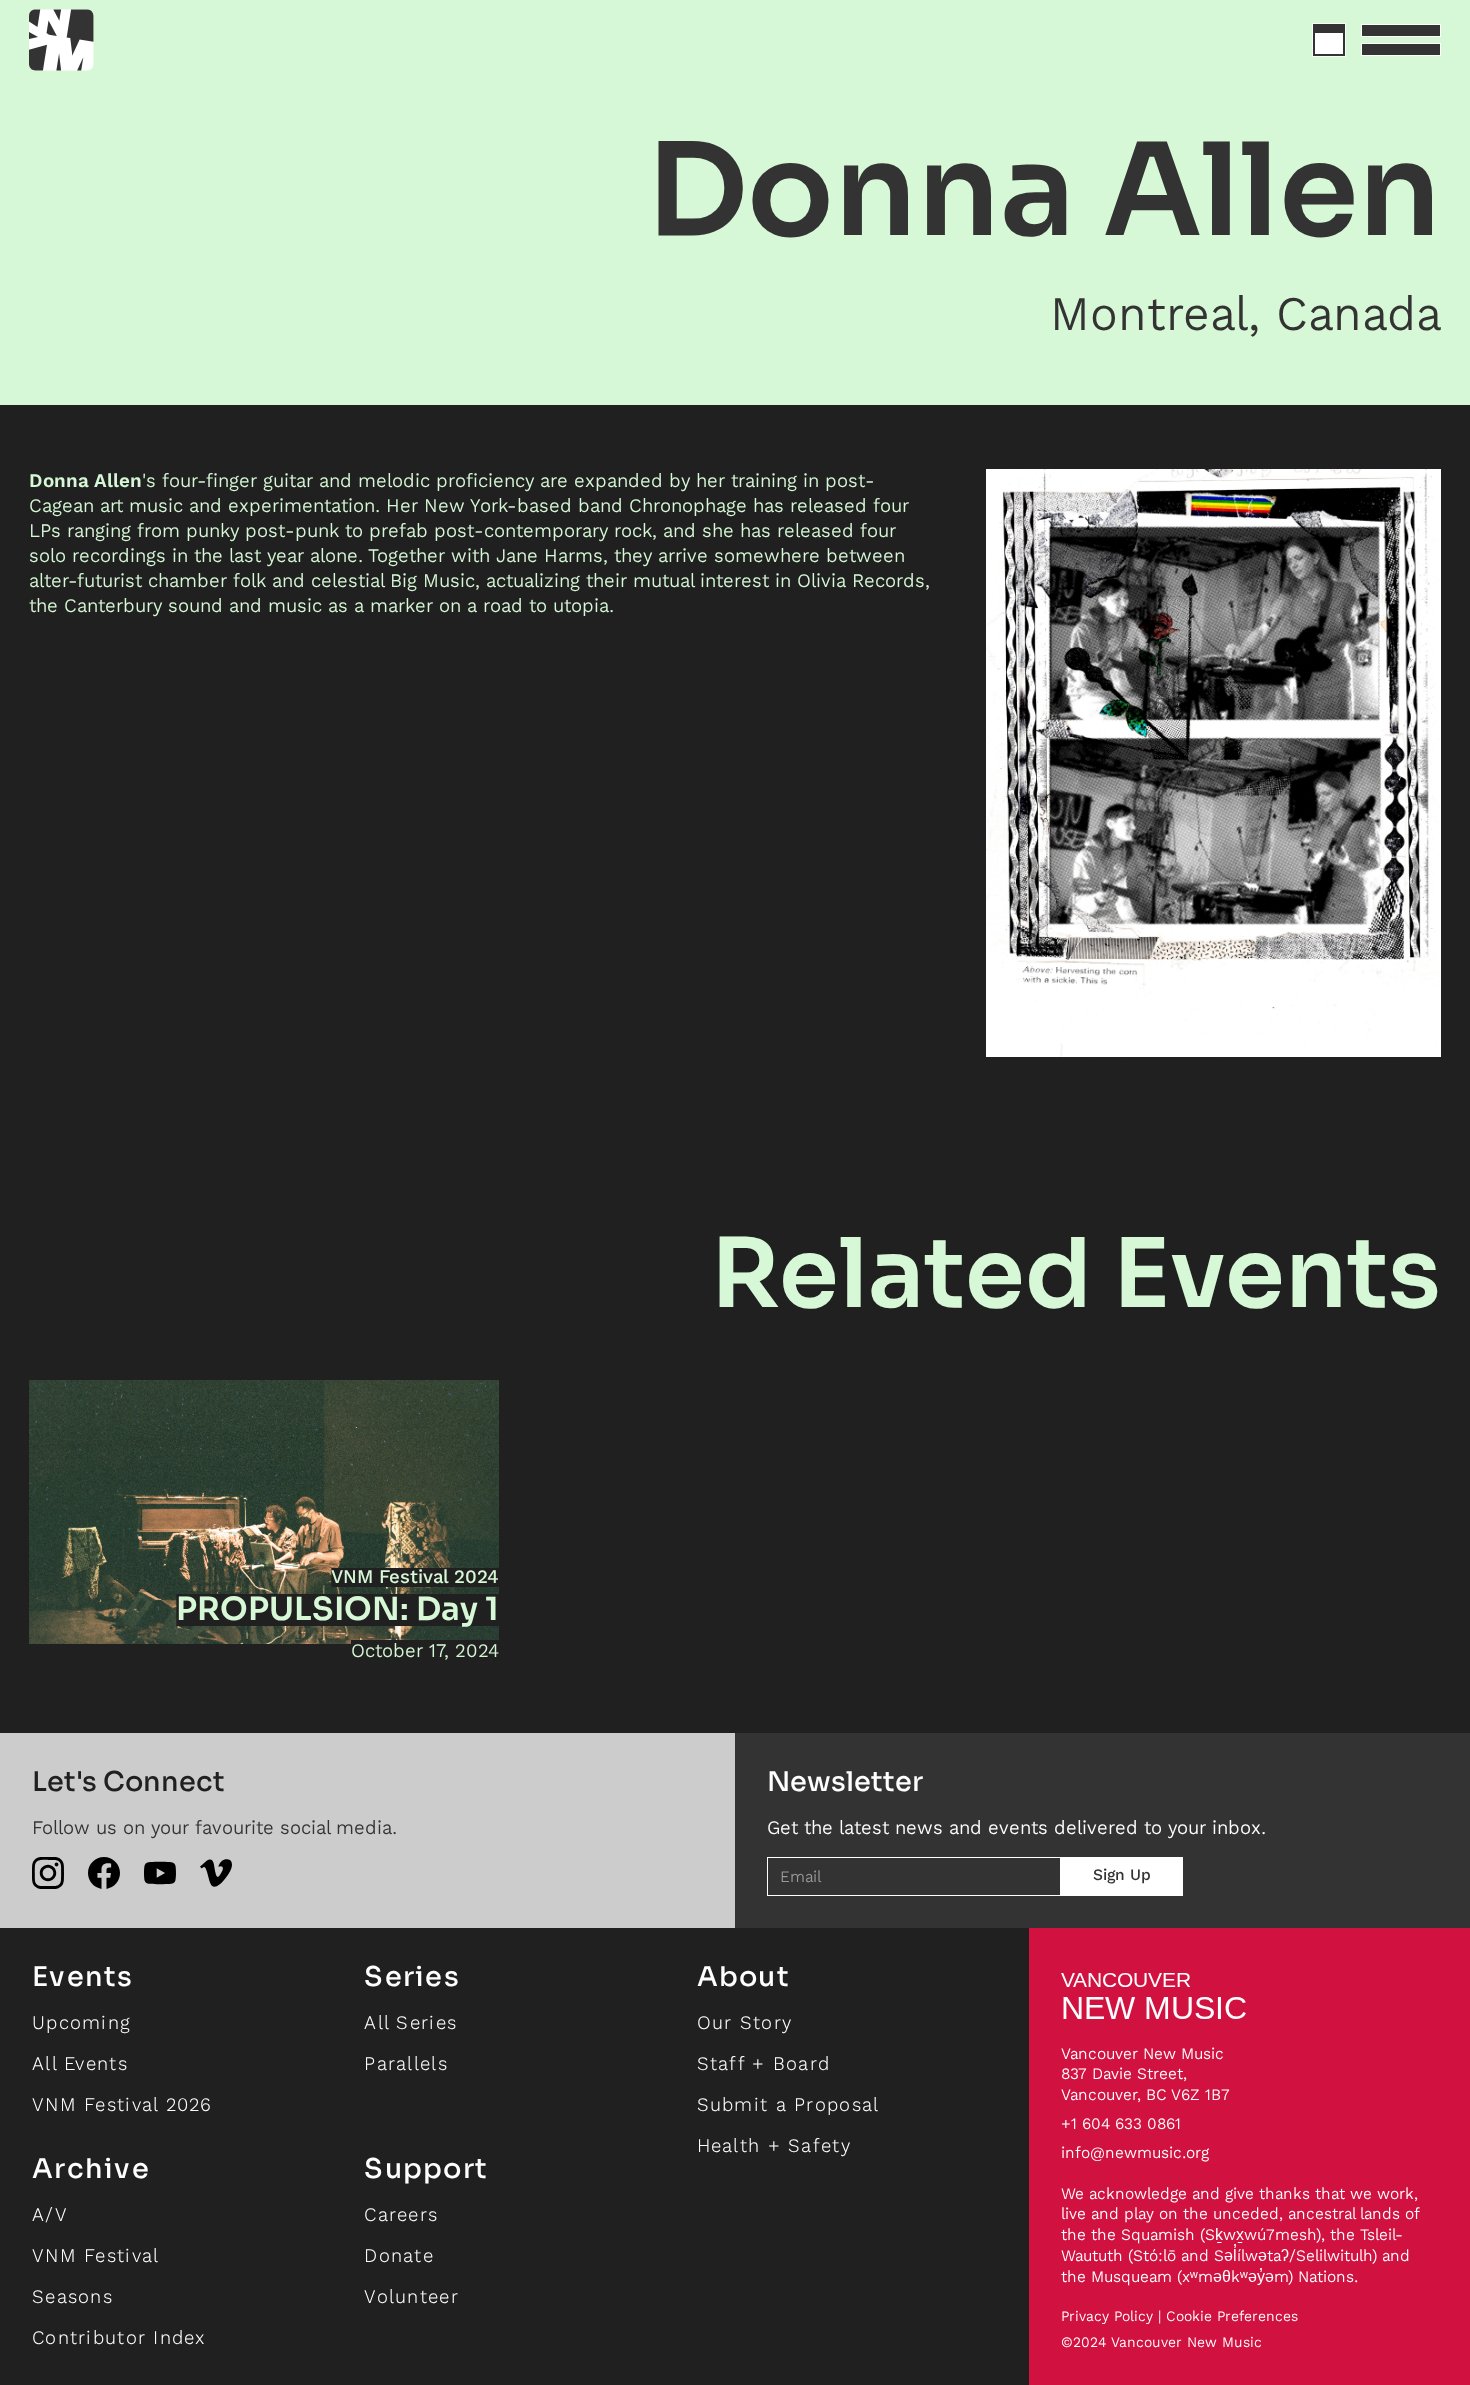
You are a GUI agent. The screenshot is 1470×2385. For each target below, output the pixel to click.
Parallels (406, 2063)
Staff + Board (764, 2063)
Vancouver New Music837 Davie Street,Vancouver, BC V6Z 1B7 (1145, 2074)
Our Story (745, 2022)
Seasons (72, 2296)
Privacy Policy (1107, 2316)
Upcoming (81, 2022)
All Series (410, 2022)
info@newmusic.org (1135, 2152)
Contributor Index (119, 2337)
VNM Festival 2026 (122, 2104)
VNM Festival (95, 2255)
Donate (399, 2255)
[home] (133, 40)
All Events (80, 2063)
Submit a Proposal (788, 2104)
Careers (401, 2214)
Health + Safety (774, 2145)
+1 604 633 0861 (1121, 2123)
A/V (50, 2214)
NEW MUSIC (1154, 1996)
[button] (1401, 40)
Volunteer (411, 2296)
